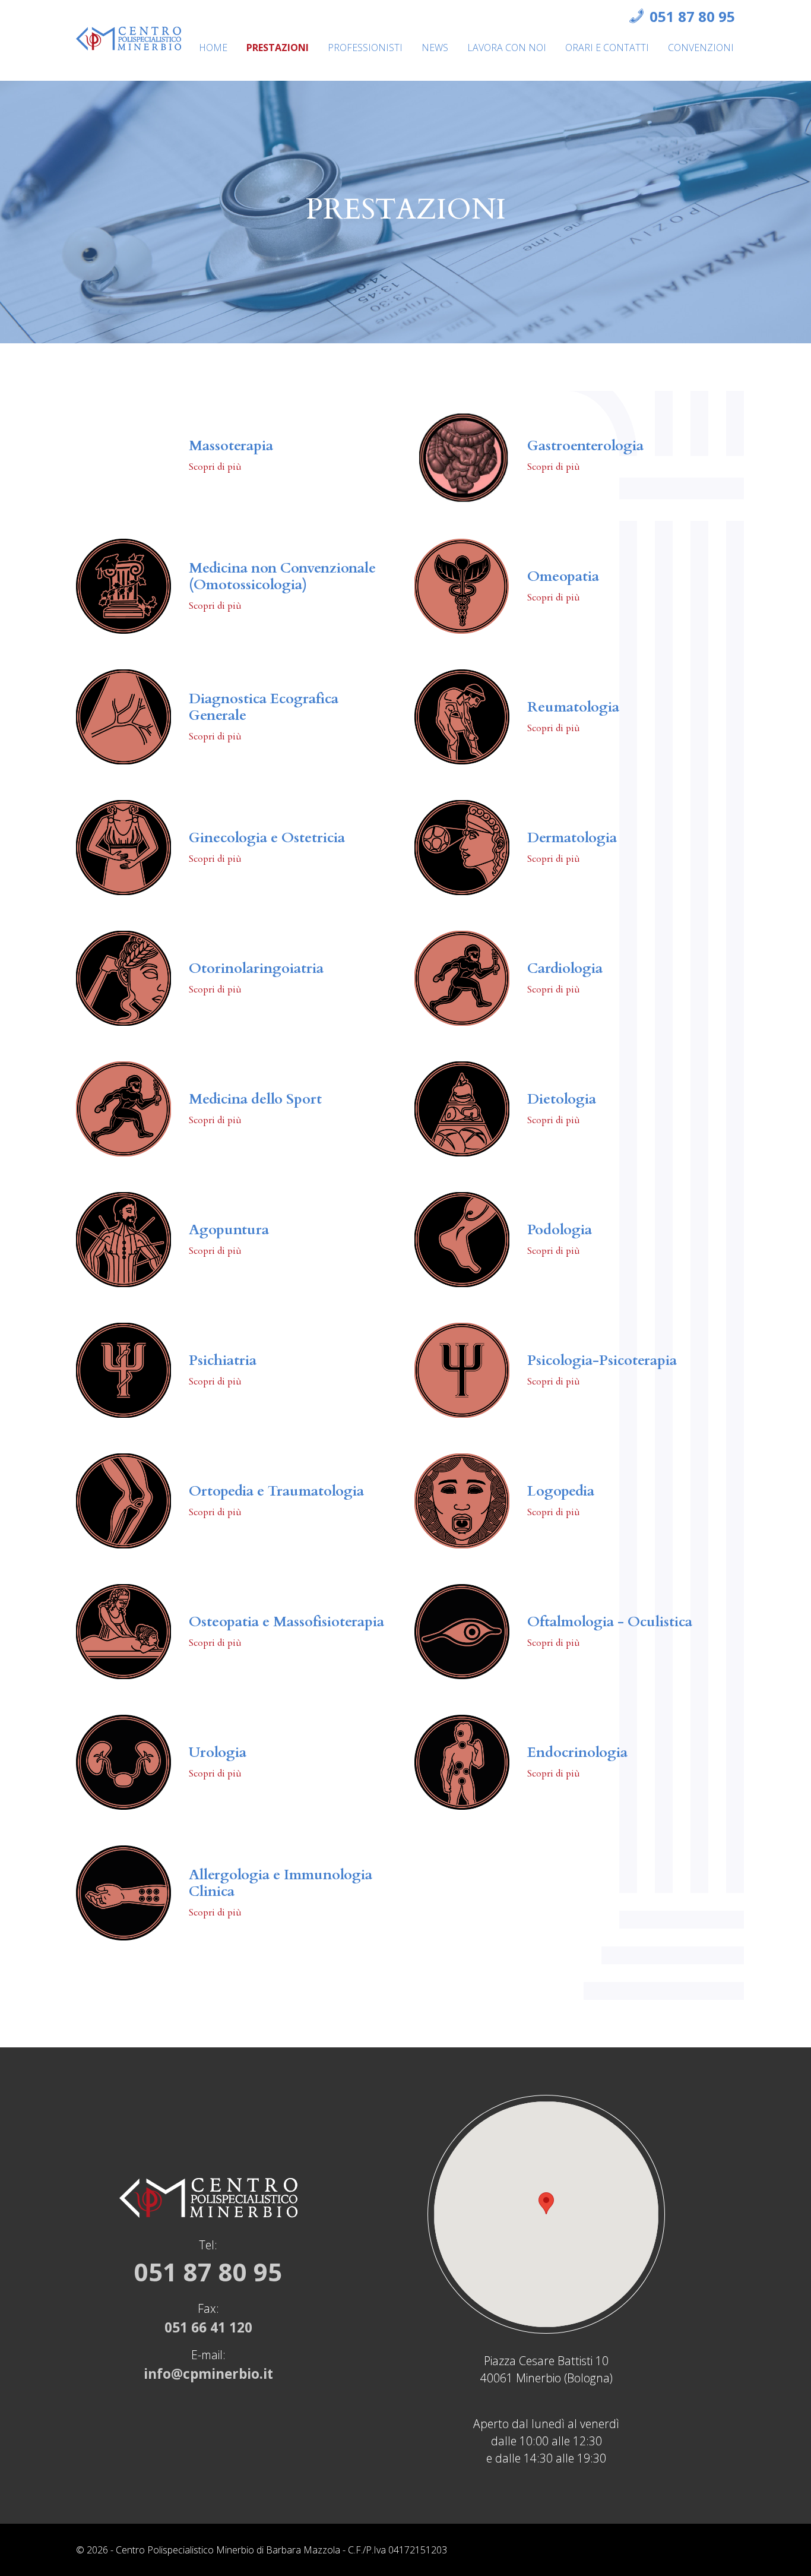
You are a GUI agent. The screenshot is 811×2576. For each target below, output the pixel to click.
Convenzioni (701, 48)
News (435, 48)
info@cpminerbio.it (208, 2374)
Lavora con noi (507, 48)
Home (213, 48)
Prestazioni (278, 48)
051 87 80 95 (692, 16)
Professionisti (365, 48)
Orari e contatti (607, 48)
